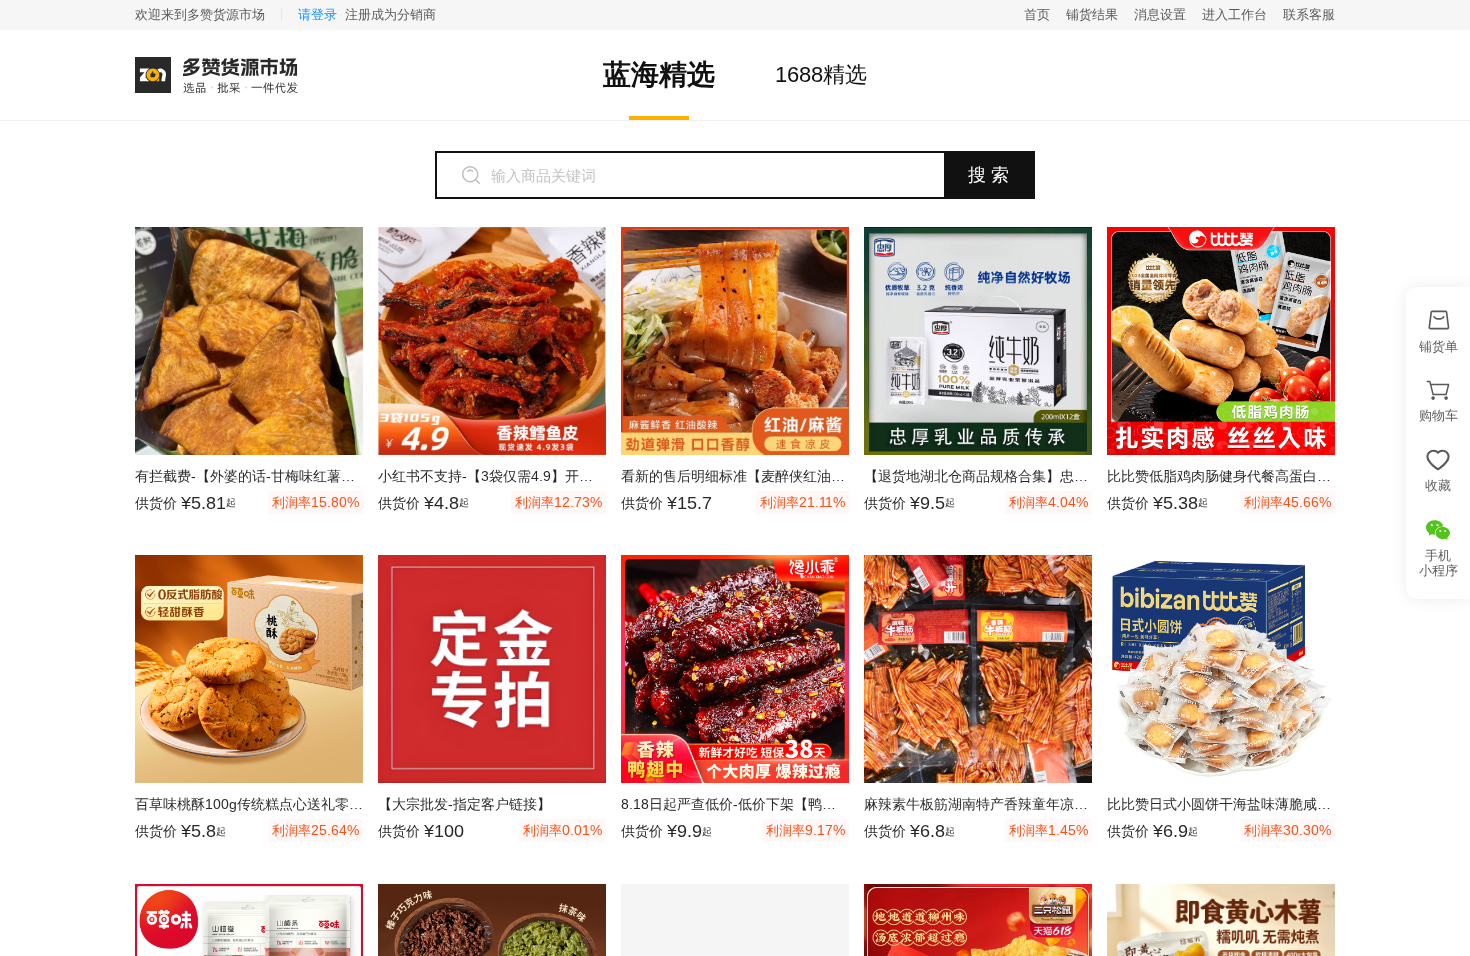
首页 (1037, 14)
